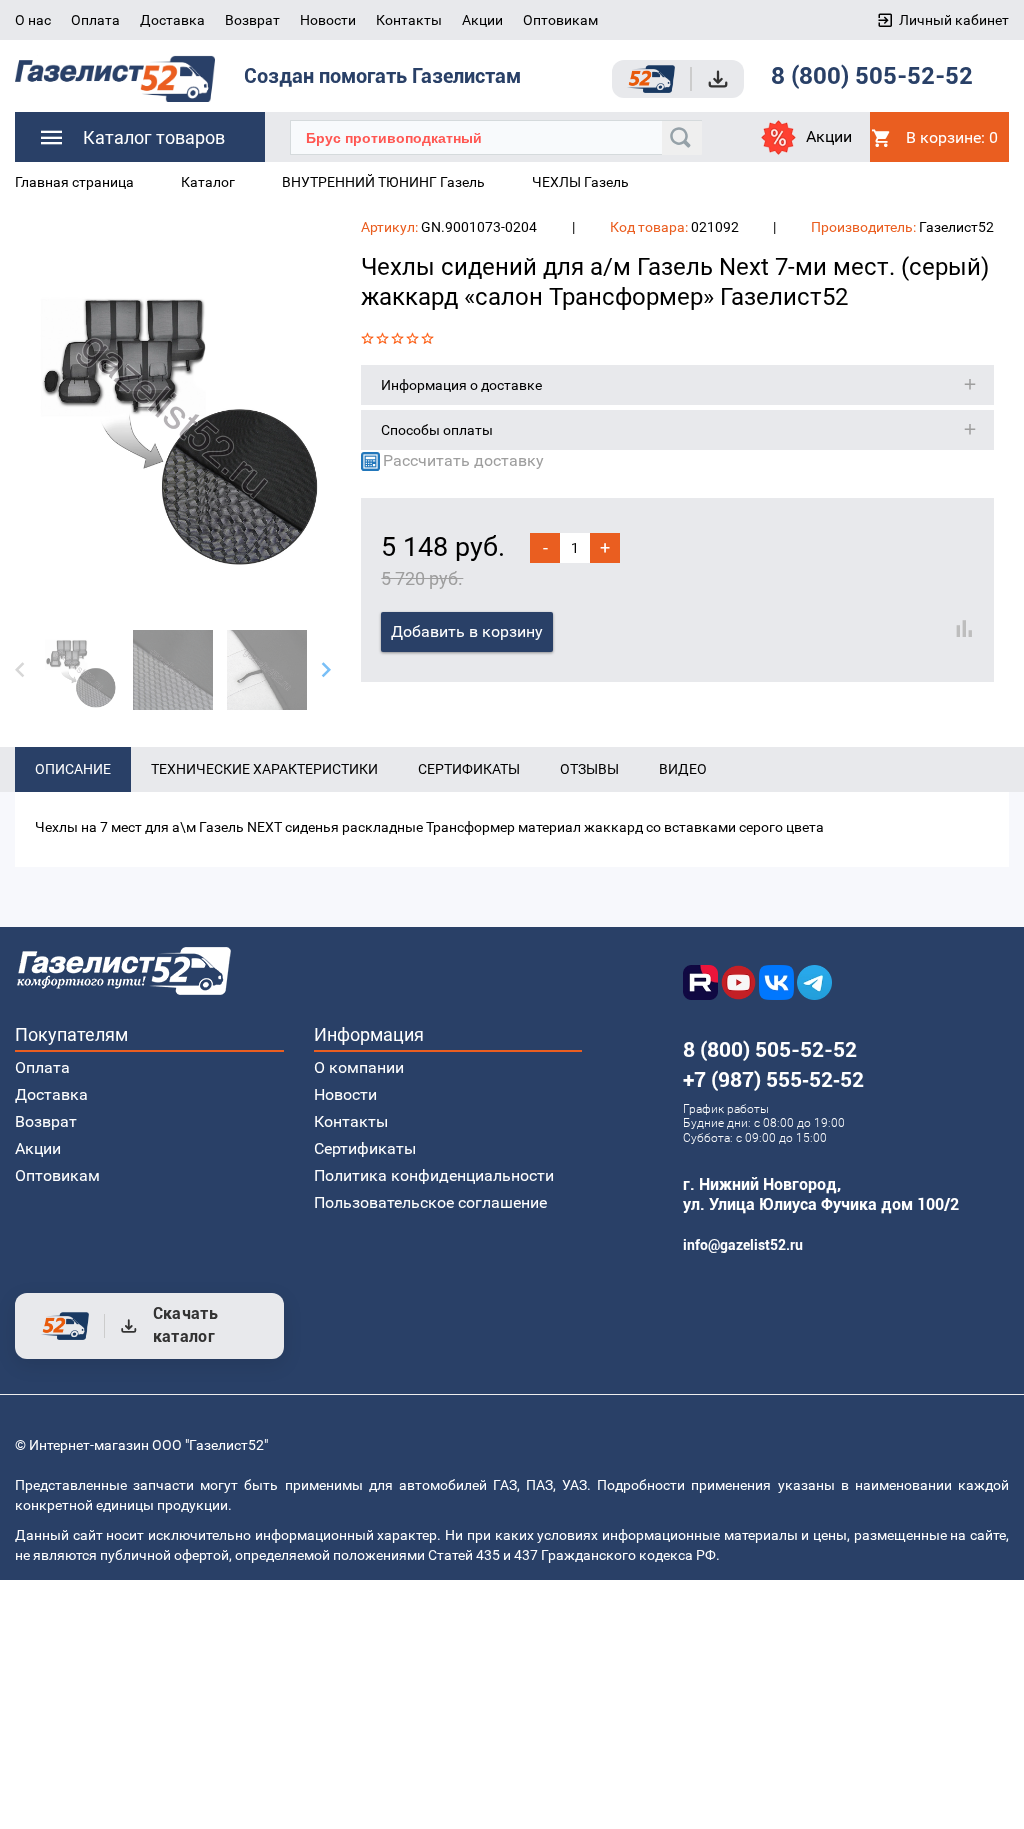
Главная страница (74, 182)
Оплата (95, 20)
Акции (482, 20)
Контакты (409, 20)
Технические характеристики (264, 769)
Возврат (252, 20)
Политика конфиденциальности (434, 1175)
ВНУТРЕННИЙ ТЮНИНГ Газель (383, 182)
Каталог (208, 182)
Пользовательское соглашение (430, 1202)
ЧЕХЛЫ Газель (580, 182)
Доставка (172, 20)
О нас (33, 20)
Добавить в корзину (467, 631)
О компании (359, 1067)
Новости (328, 20)
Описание (73, 769)
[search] (682, 138)
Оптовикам (560, 20)
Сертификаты (469, 769)
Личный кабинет (954, 20)
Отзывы (589, 769)
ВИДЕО (683, 769)
